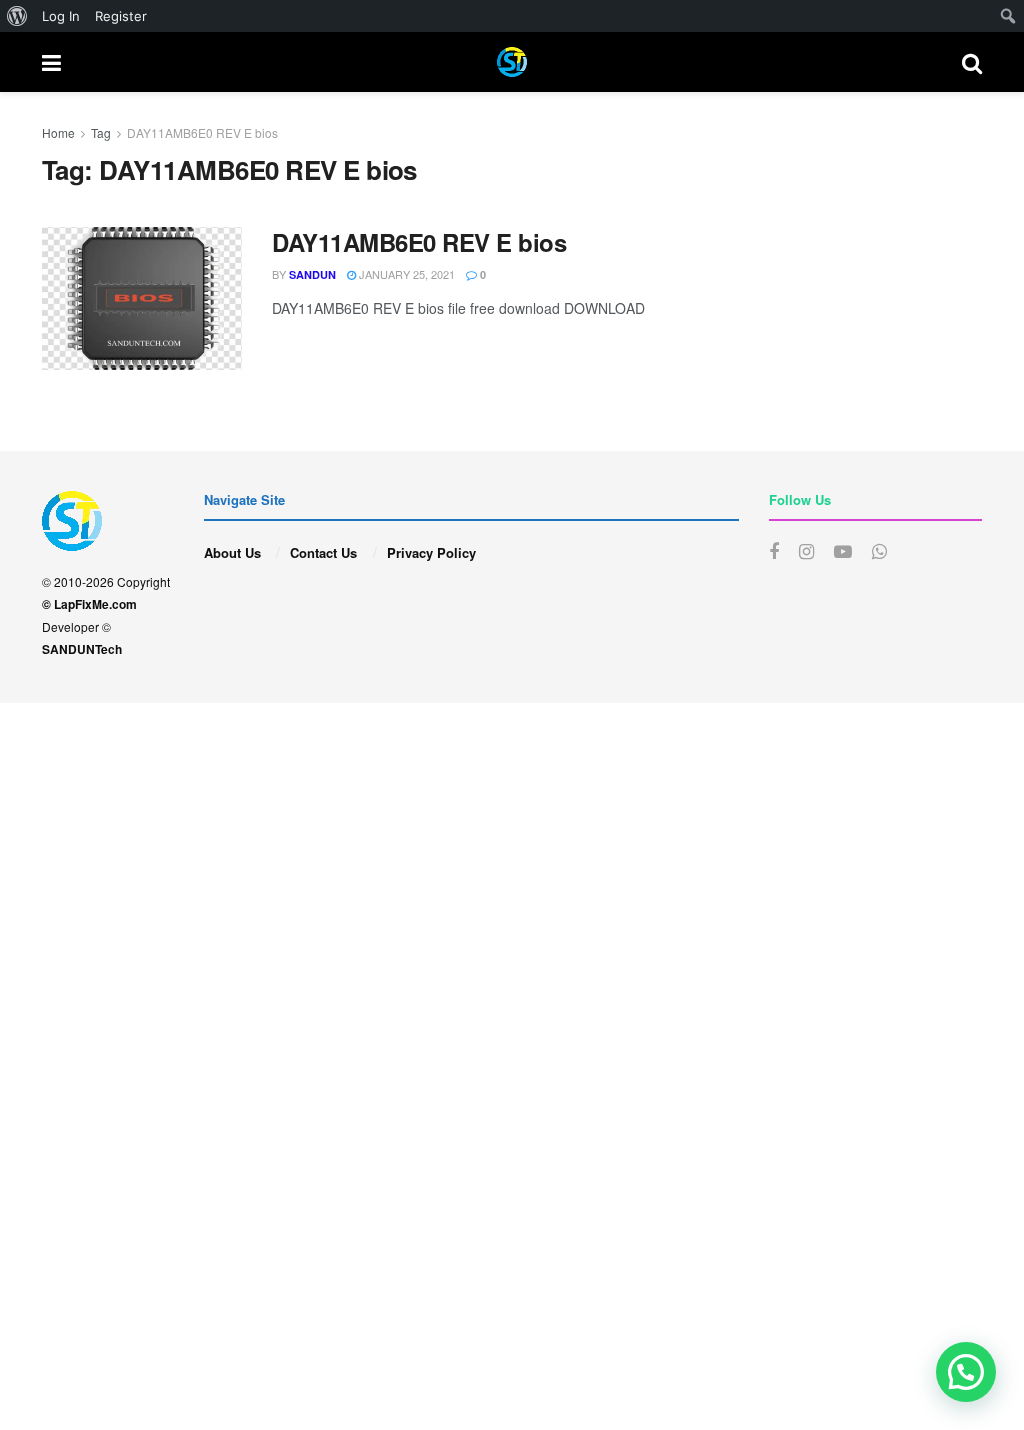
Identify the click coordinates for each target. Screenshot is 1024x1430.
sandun (312, 274)
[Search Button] (972, 62)
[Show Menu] (51, 62)
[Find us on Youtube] (843, 552)
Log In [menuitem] (61, 16)
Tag (101, 132)
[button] (966, 1372)
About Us (232, 552)
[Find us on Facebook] (774, 552)
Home (58, 132)
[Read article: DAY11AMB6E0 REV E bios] (142, 298)
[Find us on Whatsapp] (879, 552)
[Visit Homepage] (512, 62)
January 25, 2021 (405, 274)
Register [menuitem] (121, 16)
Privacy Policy (431, 552)
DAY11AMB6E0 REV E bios (202, 132)
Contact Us (323, 552)
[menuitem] (17, 16)
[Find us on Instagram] (806, 552)
